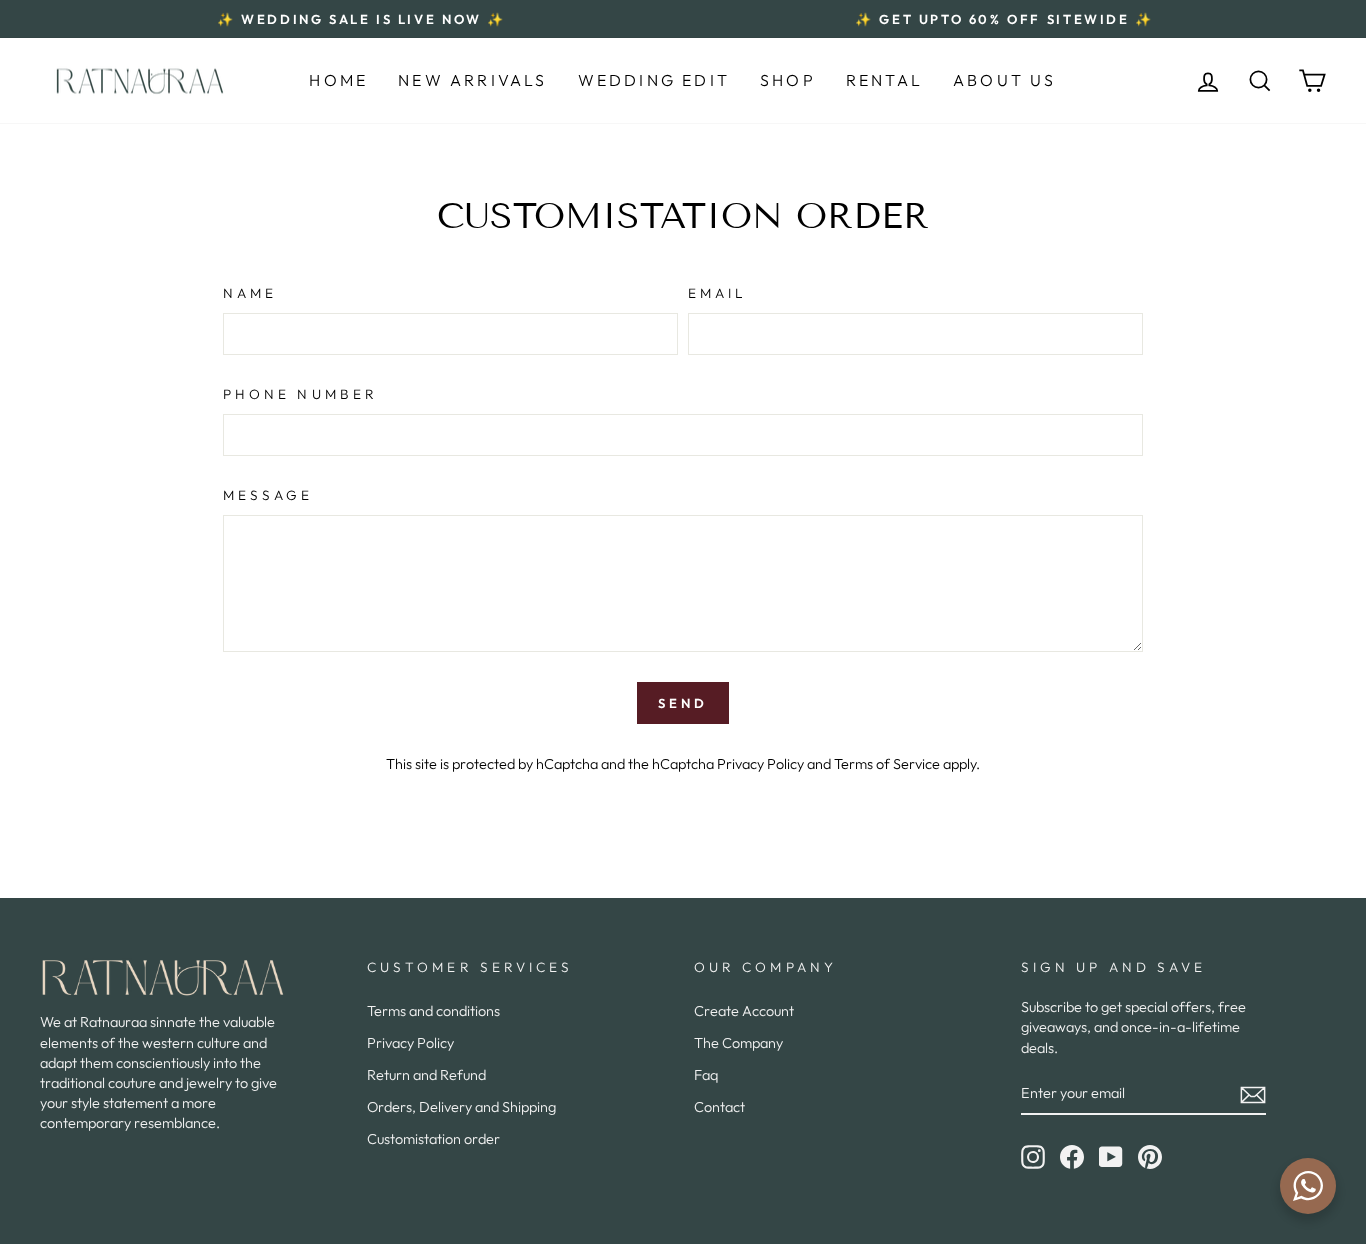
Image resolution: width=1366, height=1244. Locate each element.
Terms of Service (887, 764)
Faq (706, 1075)
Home (338, 80)
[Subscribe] (1253, 1094)
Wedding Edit (654, 80)
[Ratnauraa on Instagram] (1033, 1157)
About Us (1005, 80)
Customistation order (433, 1139)
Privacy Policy (760, 764)
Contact (719, 1107)
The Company (738, 1043)
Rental (884, 80)
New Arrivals (472, 80)
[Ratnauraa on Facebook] (1072, 1157)
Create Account (744, 1011)
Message (268, 495)
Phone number (300, 394)
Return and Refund (426, 1075)
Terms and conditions (433, 1011)
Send (683, 703)
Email (717, 293)
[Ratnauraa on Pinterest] (1150, 1157)
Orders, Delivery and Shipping (461, 1107)
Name (250, 293)
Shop (788, 80)
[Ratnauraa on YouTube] (1111, 1157)
